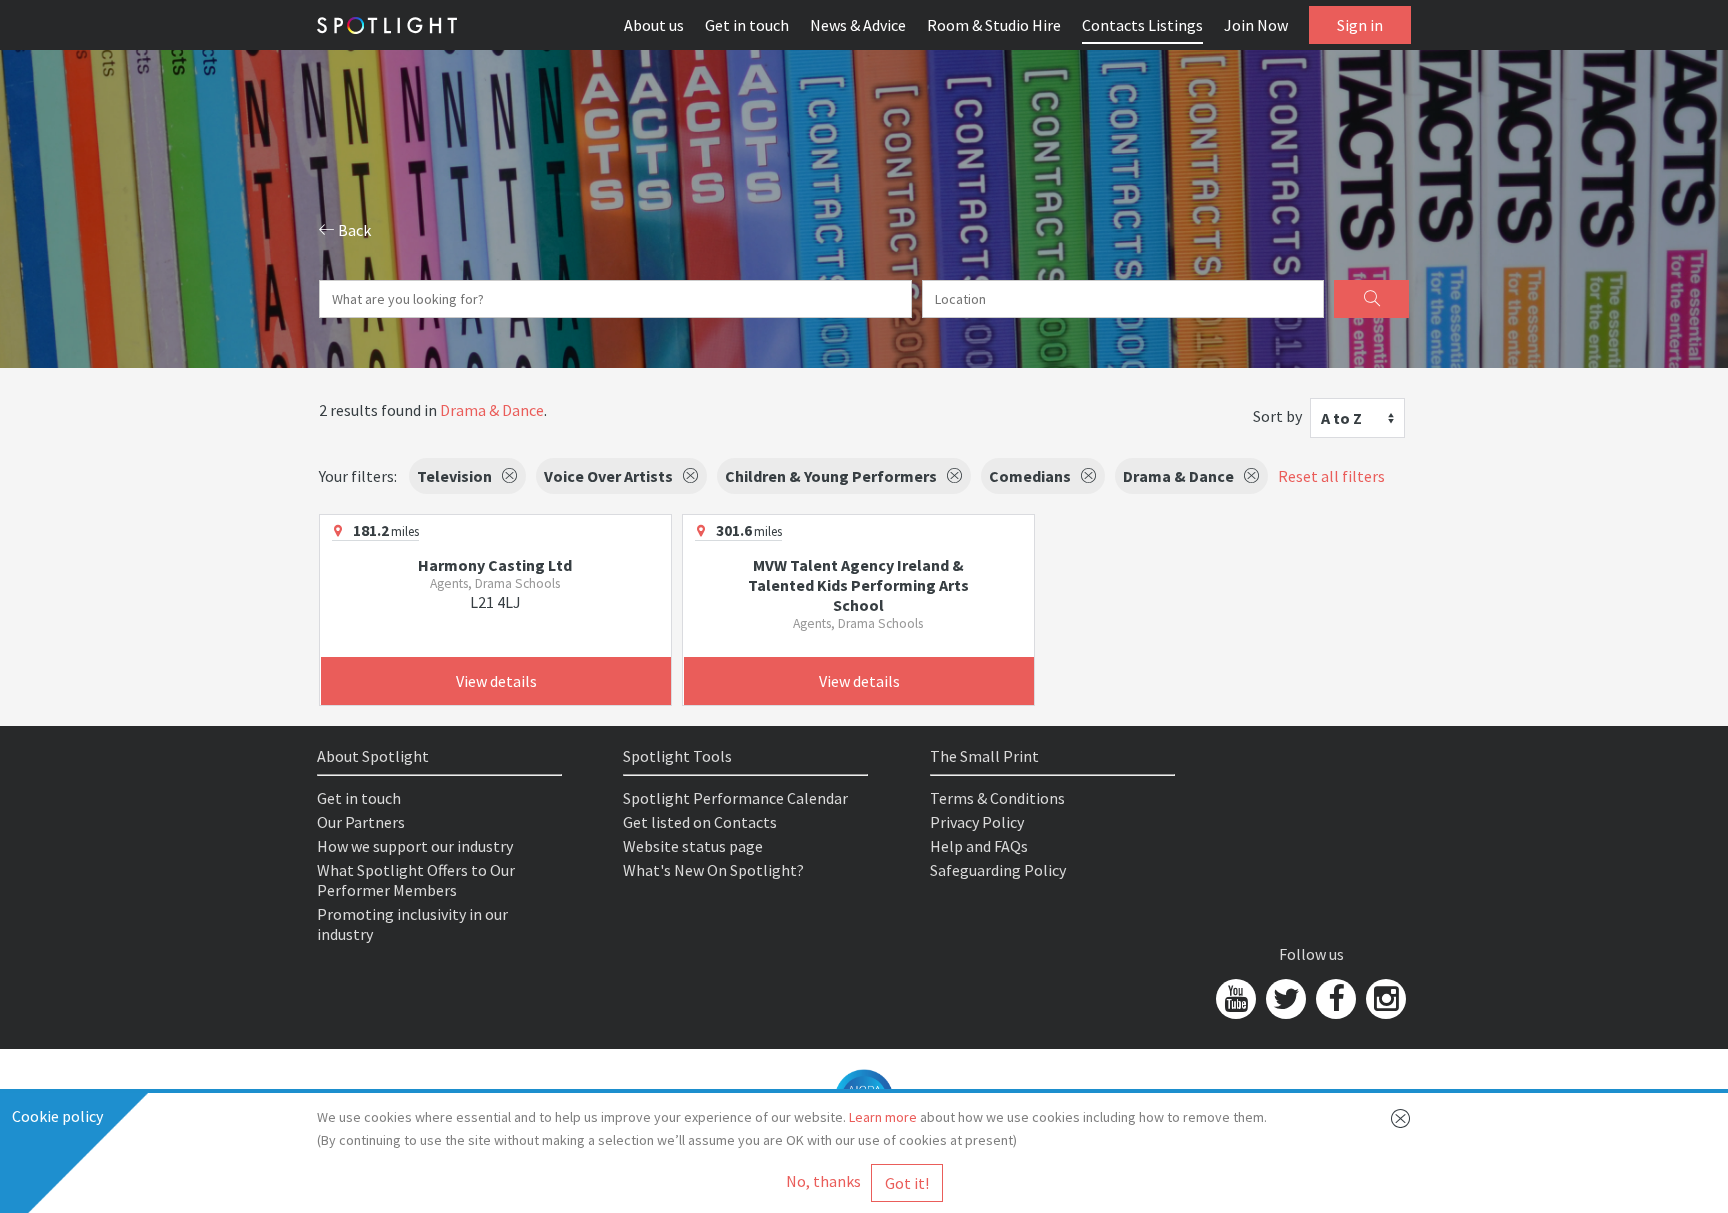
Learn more (883, 1117)
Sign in (1360, 25)
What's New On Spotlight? (713, 870)
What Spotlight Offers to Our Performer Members (416, 880)
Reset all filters (1331, 476)
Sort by (1277, 416)
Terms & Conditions (997, 798)
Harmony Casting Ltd (495, 565)
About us (654, 25)
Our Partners (361, 822)
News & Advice (858, 25)
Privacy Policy (977, 822)
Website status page (693, 846)
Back (353, 230)
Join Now (1256, 25)
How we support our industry (415, 846)
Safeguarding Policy (998, 870)
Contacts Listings (1142, 25)
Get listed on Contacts (700, 822)
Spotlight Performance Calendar (735, 798)
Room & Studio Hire (994, 25)
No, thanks (823, 1181)
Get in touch (747, 25)
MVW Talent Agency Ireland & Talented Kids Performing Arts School (858, 585)
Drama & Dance (492, 410)
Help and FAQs (979, 846)
